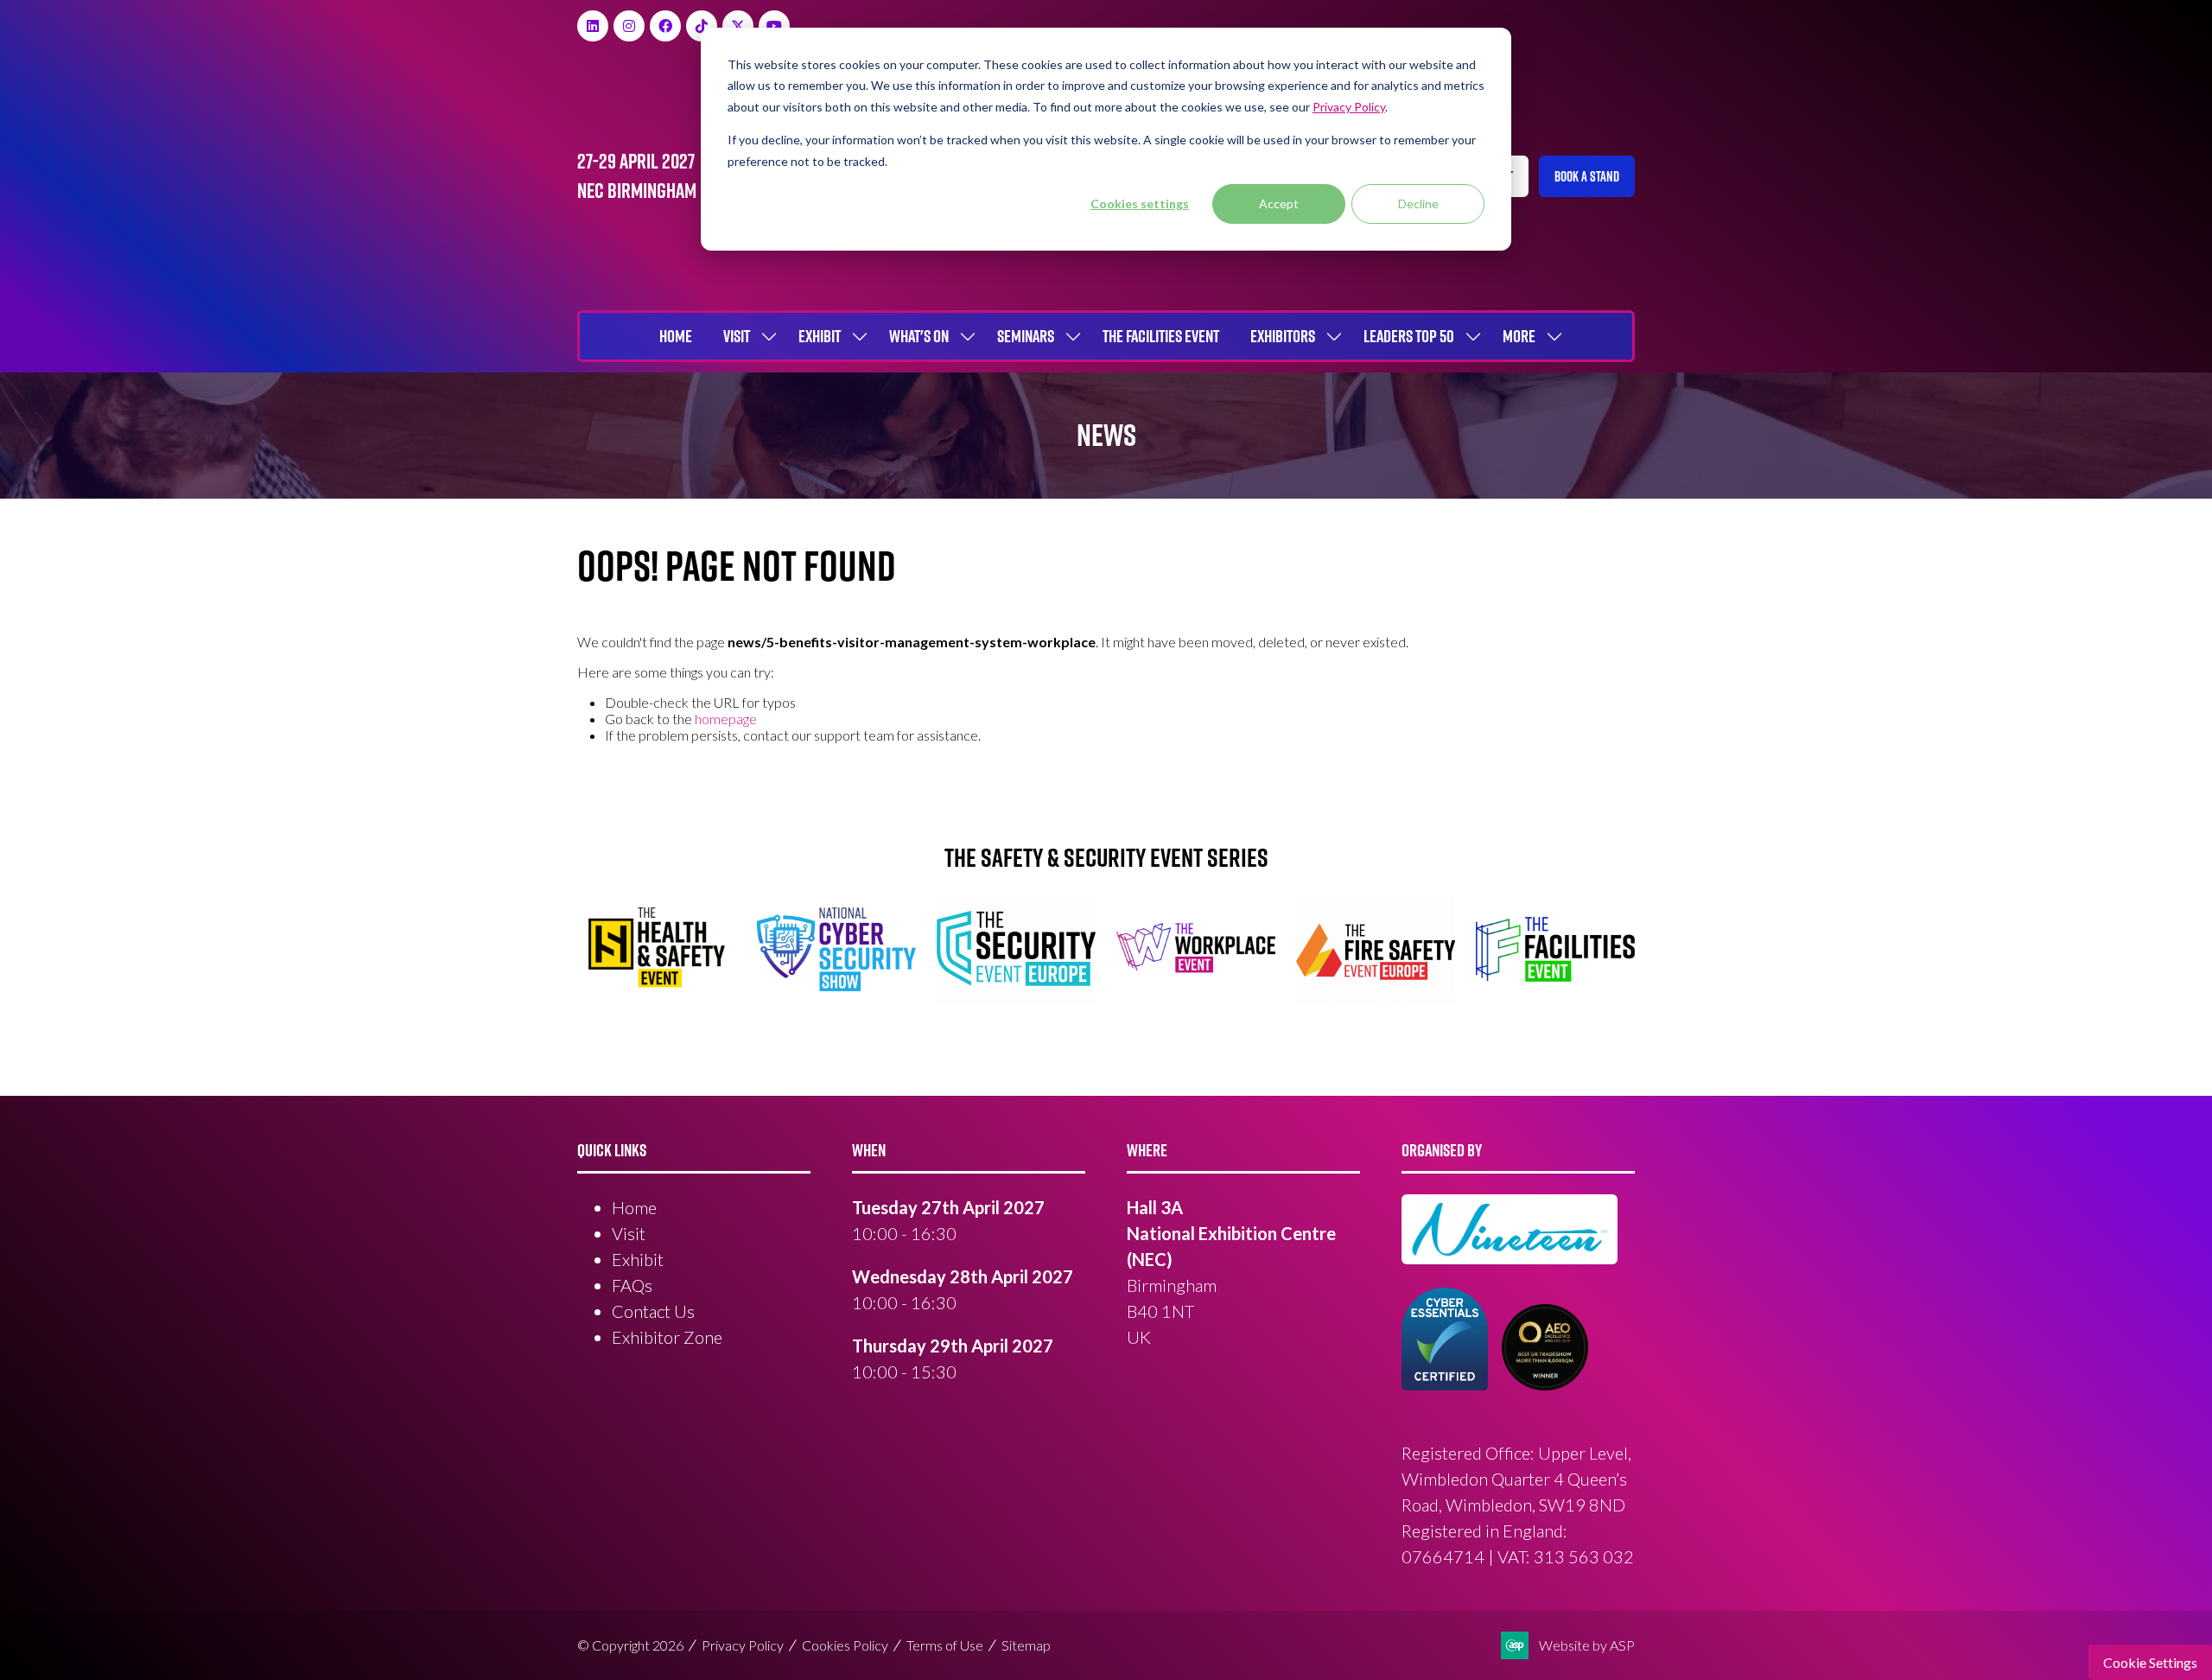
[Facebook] (665, 26)
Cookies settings (1140, 204)
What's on (919, 336)
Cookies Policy (845, 1645)
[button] (1587, 176)
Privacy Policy (743, 1645)
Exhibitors (1283, 336)
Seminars (1026, 336)
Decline (1418, 204)
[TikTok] (702, 26)
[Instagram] (629, 26)
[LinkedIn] (593, 26)
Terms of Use (945, 1645)
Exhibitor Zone (667, 1337)
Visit (737, 336)
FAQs (632, 1285)
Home (676, 336)
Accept (1279, 204)
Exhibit (820, 336)
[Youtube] (774, 26)
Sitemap (1026, 1645)
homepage (726, 719)
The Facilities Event (1161, 336)
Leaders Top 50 (1409, 336)
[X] (738, 26)
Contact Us (653, 1311)
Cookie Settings (2150, 1662)
